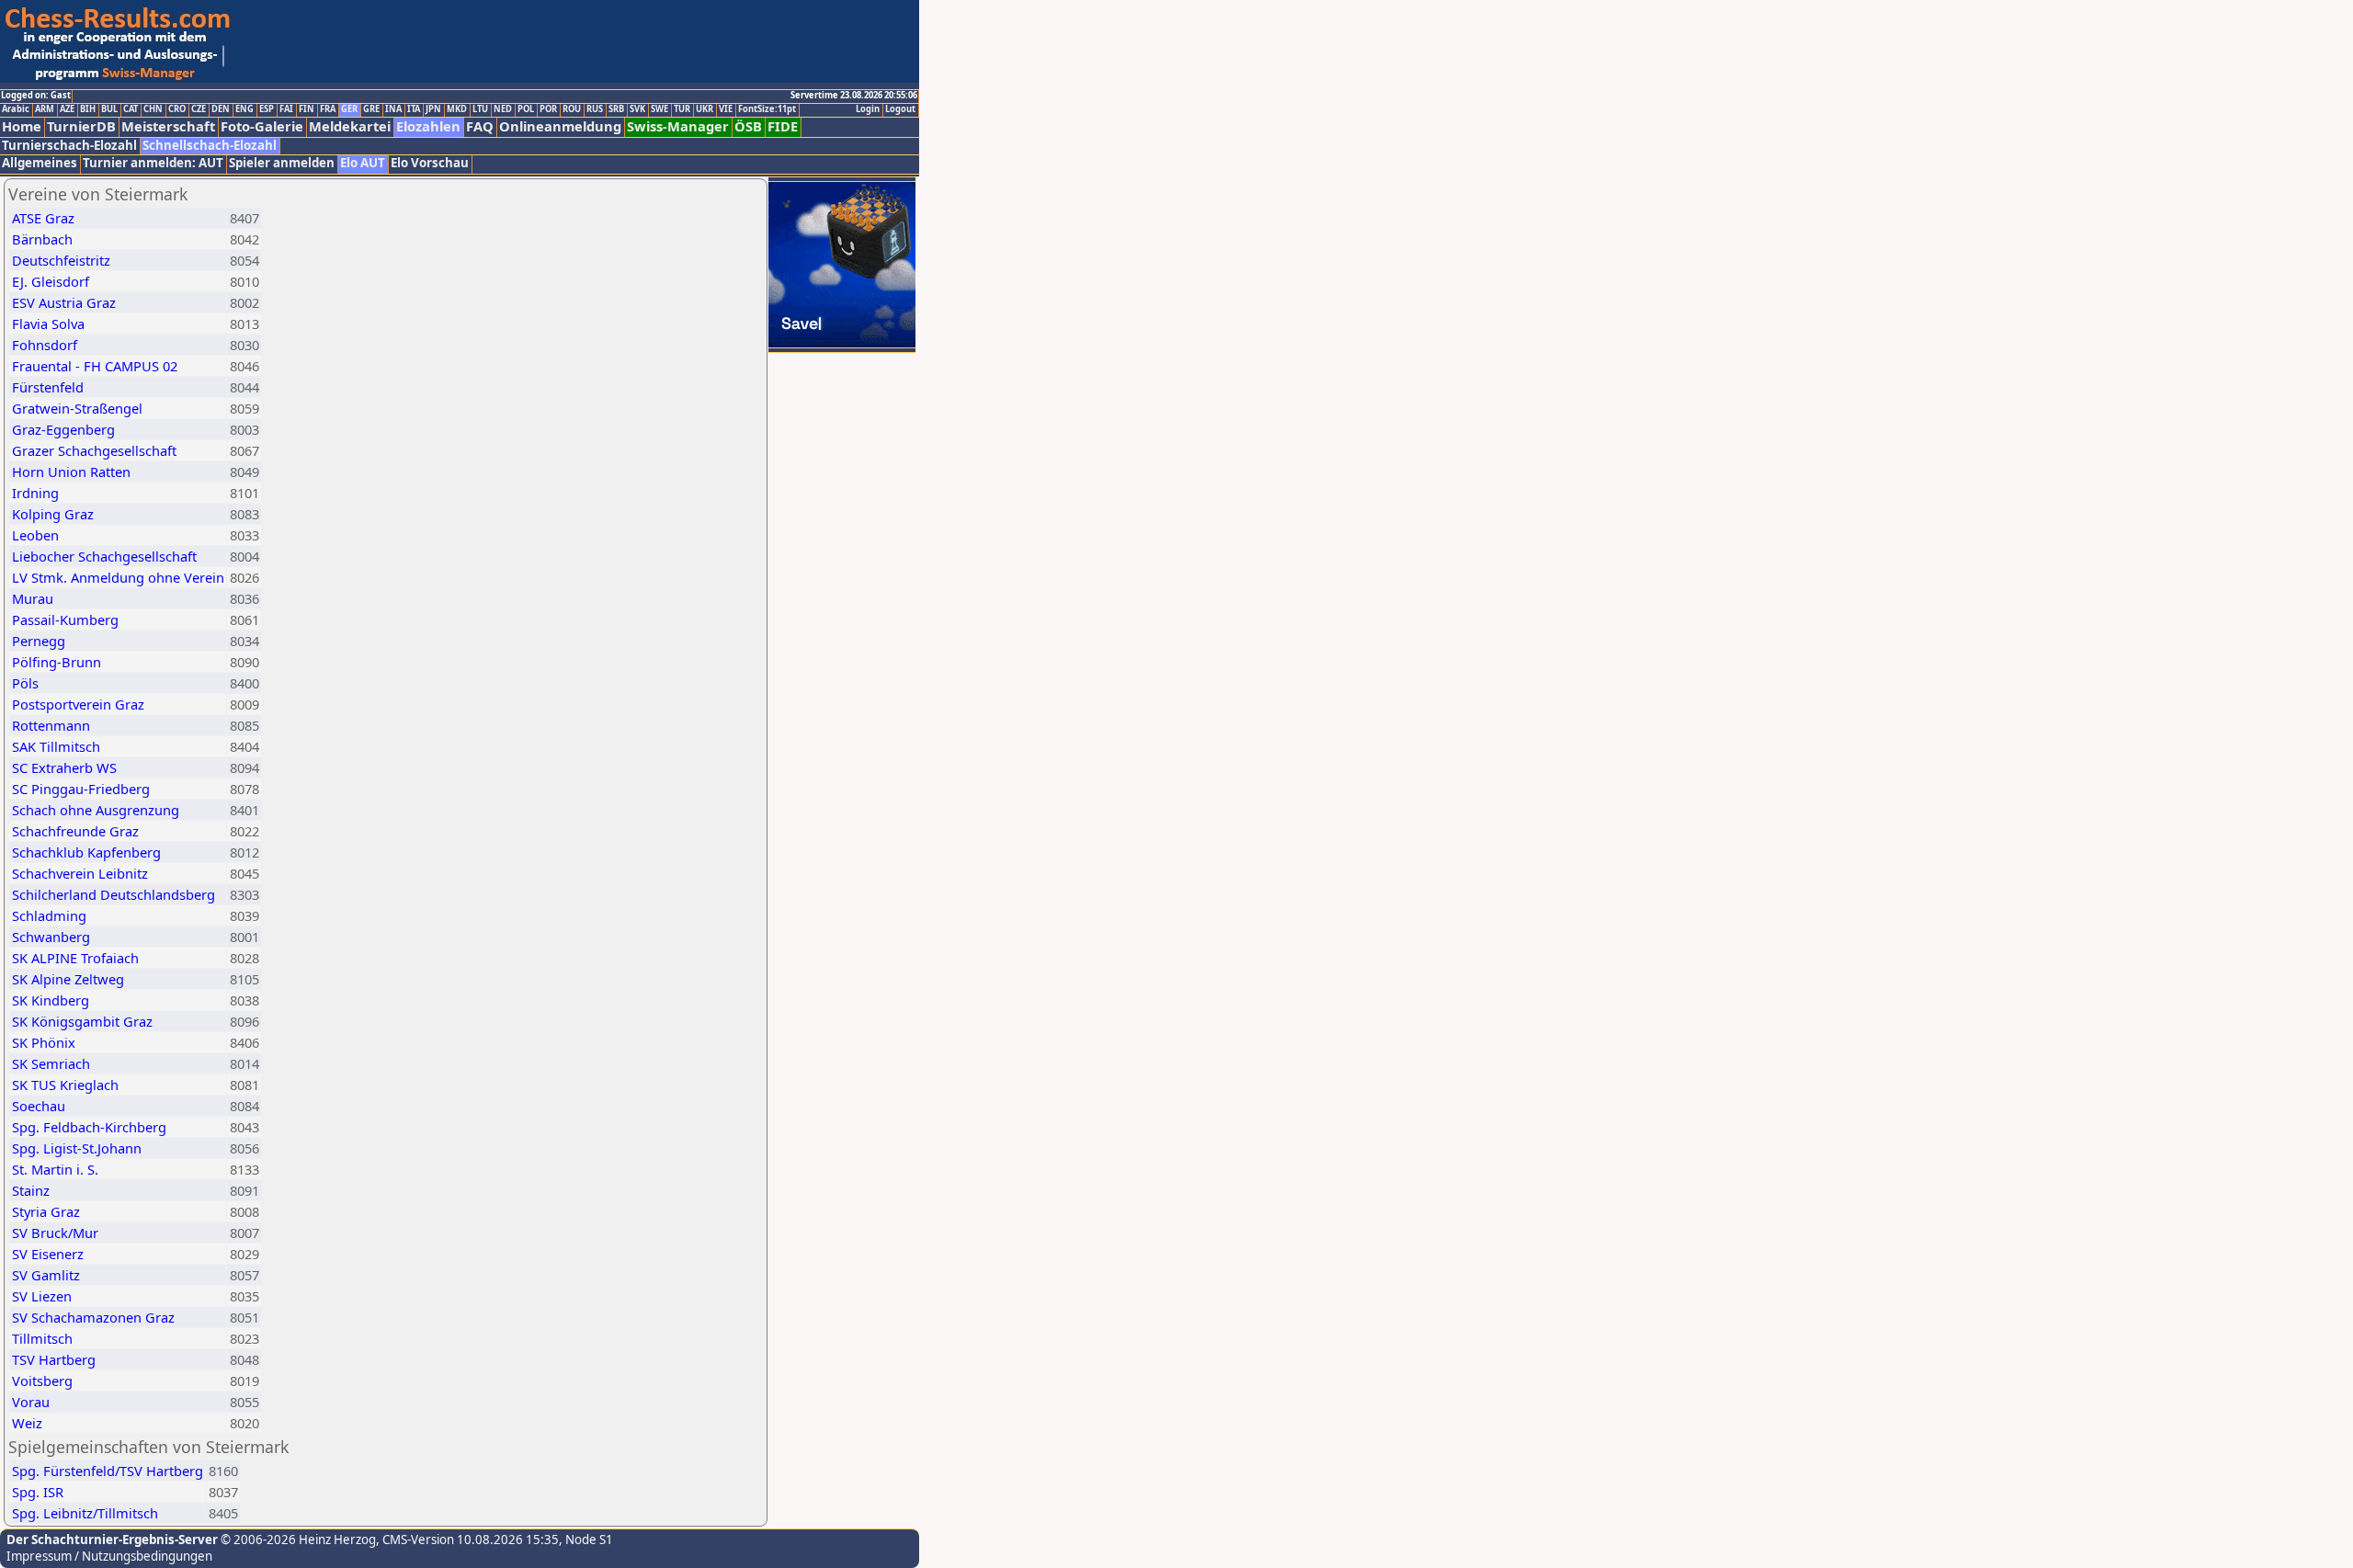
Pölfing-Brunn (57, 662)
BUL (109, 109)
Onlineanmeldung (560, 126)
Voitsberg (42, 1381)
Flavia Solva (48, 324)
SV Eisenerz (48, 1254)
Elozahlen (428, 126)
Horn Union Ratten (71, 472)
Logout (900, 109)
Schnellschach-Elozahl (210, 146)
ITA (414, 109)
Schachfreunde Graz (75, 831)
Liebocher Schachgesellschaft (104, 556)
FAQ (480, 126)
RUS (595, 109)
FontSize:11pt (767, 109)
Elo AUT (363, 163)
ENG (244, 109)
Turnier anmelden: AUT (153, 163)
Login (868, 109)
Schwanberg (51, 937)
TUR (682, 109)
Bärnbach (42, 239)
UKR (705, 109)
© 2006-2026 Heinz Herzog (297, 1540)
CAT (131, 109)
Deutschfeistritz (61, 260)
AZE (67, 109)
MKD (457, 109)
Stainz (31, 1190)
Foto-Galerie (262, 126)
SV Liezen (42, 1296)
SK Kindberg (51, 1000)
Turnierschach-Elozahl (69, 146)
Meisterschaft (168, 126)
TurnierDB (81, 126)
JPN (433, 109)
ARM (45, 109)
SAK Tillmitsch (56, 746)
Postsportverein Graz (78, 704)
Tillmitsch (42, 1338)
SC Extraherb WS (64, 767)
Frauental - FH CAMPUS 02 (95, 366)
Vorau (31, 1402)
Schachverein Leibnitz (80, 873)
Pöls (25, 683)
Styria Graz (46, 1211)
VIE (726, 109)
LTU (480, 109)
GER (349, 109)
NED (503, 109)
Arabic (16, 109)
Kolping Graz (53, 514)
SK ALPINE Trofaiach (75, 958)
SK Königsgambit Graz (82, 1021)
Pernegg (39, 641)
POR (548, 109)
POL (526, 109)
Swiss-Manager (678, 126)
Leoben (35, 535)
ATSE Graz (43, 218)
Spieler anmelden (282, 163)
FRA (328, 109)
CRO (177, 109)
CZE (199, 109)
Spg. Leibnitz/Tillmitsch (85, 1513)
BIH (88, 109)
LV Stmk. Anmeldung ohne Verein (118, 577)
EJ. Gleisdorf (51, 281)
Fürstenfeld (48, 387)
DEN (221, 109)
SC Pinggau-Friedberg (81, 789)
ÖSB (748, 126)
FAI (286, 109)
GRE (371, 109)
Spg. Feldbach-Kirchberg (89, 1127)
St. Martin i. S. (55, 1169)
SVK (637, 109)
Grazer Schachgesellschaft (94, 450)
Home (22, 126)
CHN (153, 109)
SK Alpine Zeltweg (68, 979)
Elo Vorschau (430, 163)
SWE (659, 109)
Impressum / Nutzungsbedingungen (109, 1556)
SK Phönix (44, 1042)
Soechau (39, 1106)
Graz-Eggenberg (63, 429)
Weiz (27, 1423)
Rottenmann (51, 725)
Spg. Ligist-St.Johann (77, 1148)
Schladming (49, 915)
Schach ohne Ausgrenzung (96, 810)
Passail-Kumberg (65, 619)
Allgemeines (40, 163)
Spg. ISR (38, 1492)
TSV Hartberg (54, 1359)
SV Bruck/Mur (55, 1233)
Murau (33, 598)
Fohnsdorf (45, 345)
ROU (572, 109)
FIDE (783, 126)
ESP (267, 109)
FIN (307, 109)
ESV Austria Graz (64, 302)
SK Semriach (51, 1063)
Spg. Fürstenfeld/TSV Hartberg (108, 1471)
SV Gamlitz (46, 1275)
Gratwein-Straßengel (77, 408)
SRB (616, 109)
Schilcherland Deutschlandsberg (114, 894)
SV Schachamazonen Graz (93, 1317)
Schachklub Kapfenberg (86, 852)
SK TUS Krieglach (65, 1085)
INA (393, 109)
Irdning (35, 493)
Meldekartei (350, 126)
